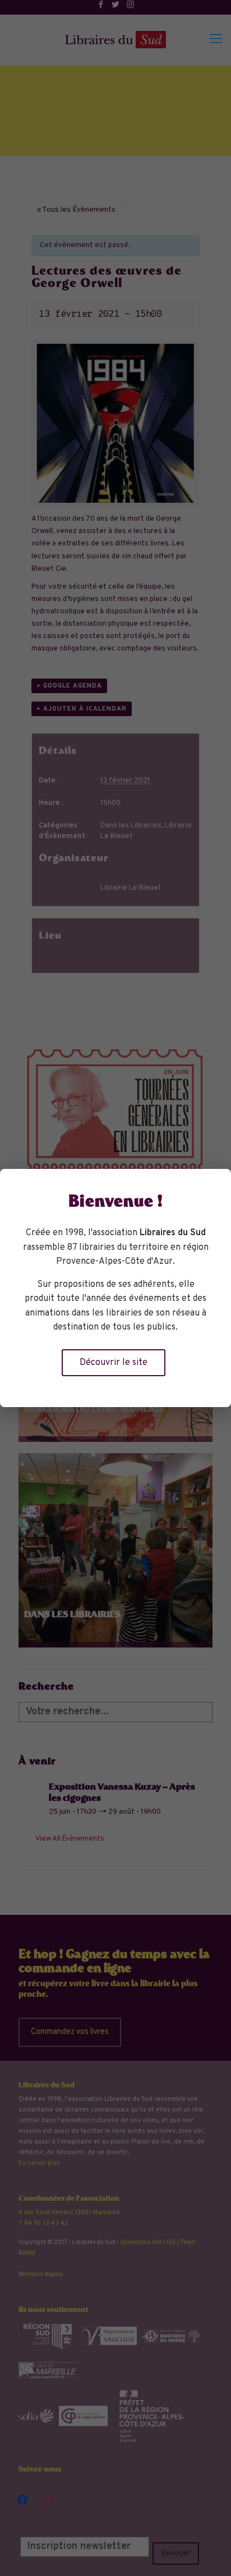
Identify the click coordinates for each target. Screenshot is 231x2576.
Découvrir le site (114, 1363)
